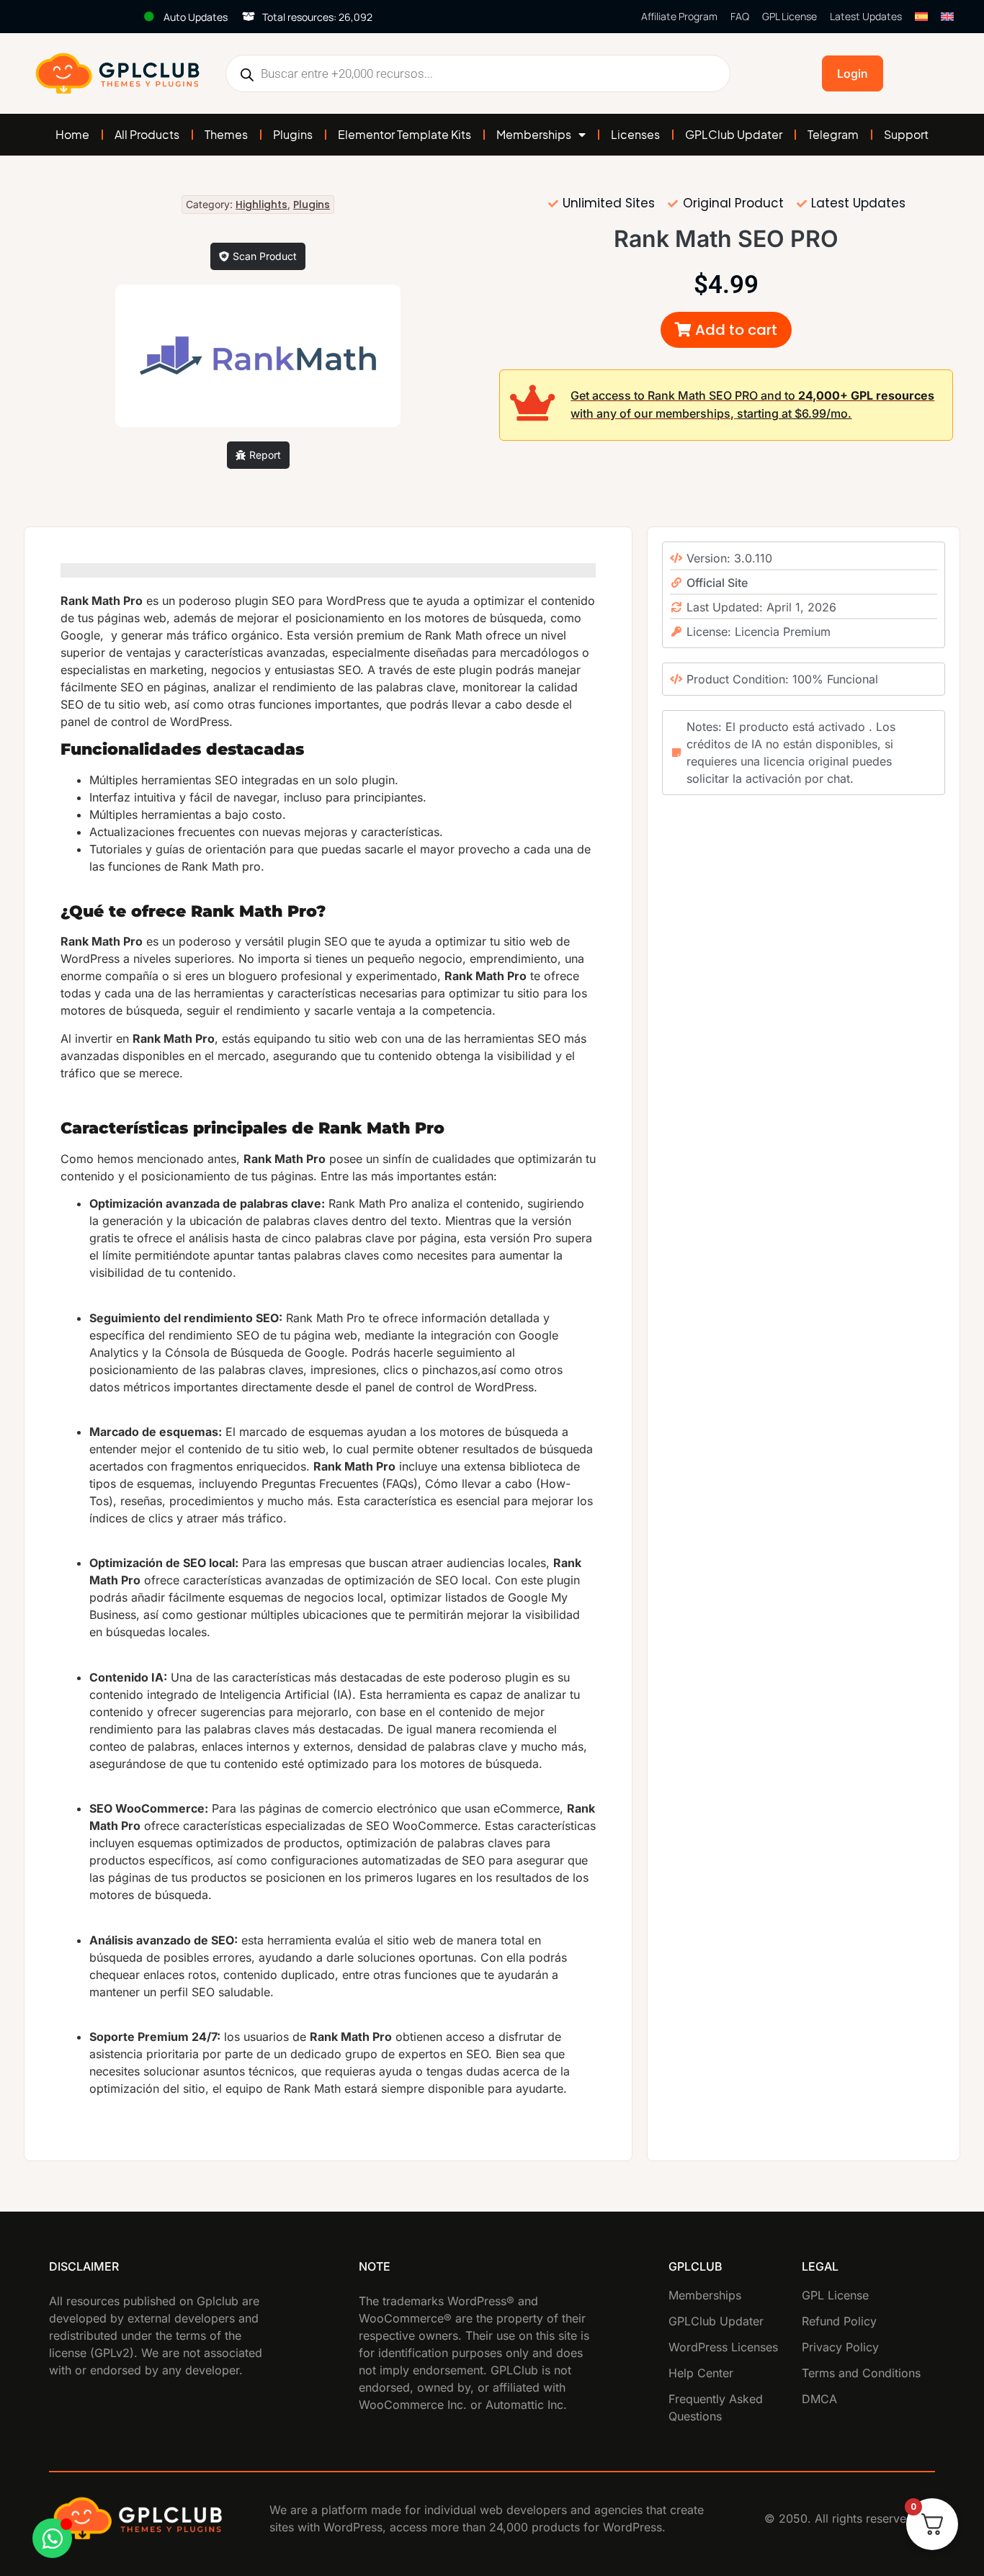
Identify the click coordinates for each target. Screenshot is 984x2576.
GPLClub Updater (734, 134)
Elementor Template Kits (404, 134)
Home (72, 134)
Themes (226, 134)
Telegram (833, 134)
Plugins (293, 134)
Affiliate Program (679, 16)
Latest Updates (866, 16)
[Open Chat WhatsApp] (52, 2538)
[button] (726, 330)
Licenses (635, 134)
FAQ (740, 16)
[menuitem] (921, 17)
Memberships (534, 134)
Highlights (261, 205)
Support (906, 134)
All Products (147, 134)
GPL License (790, 16)
